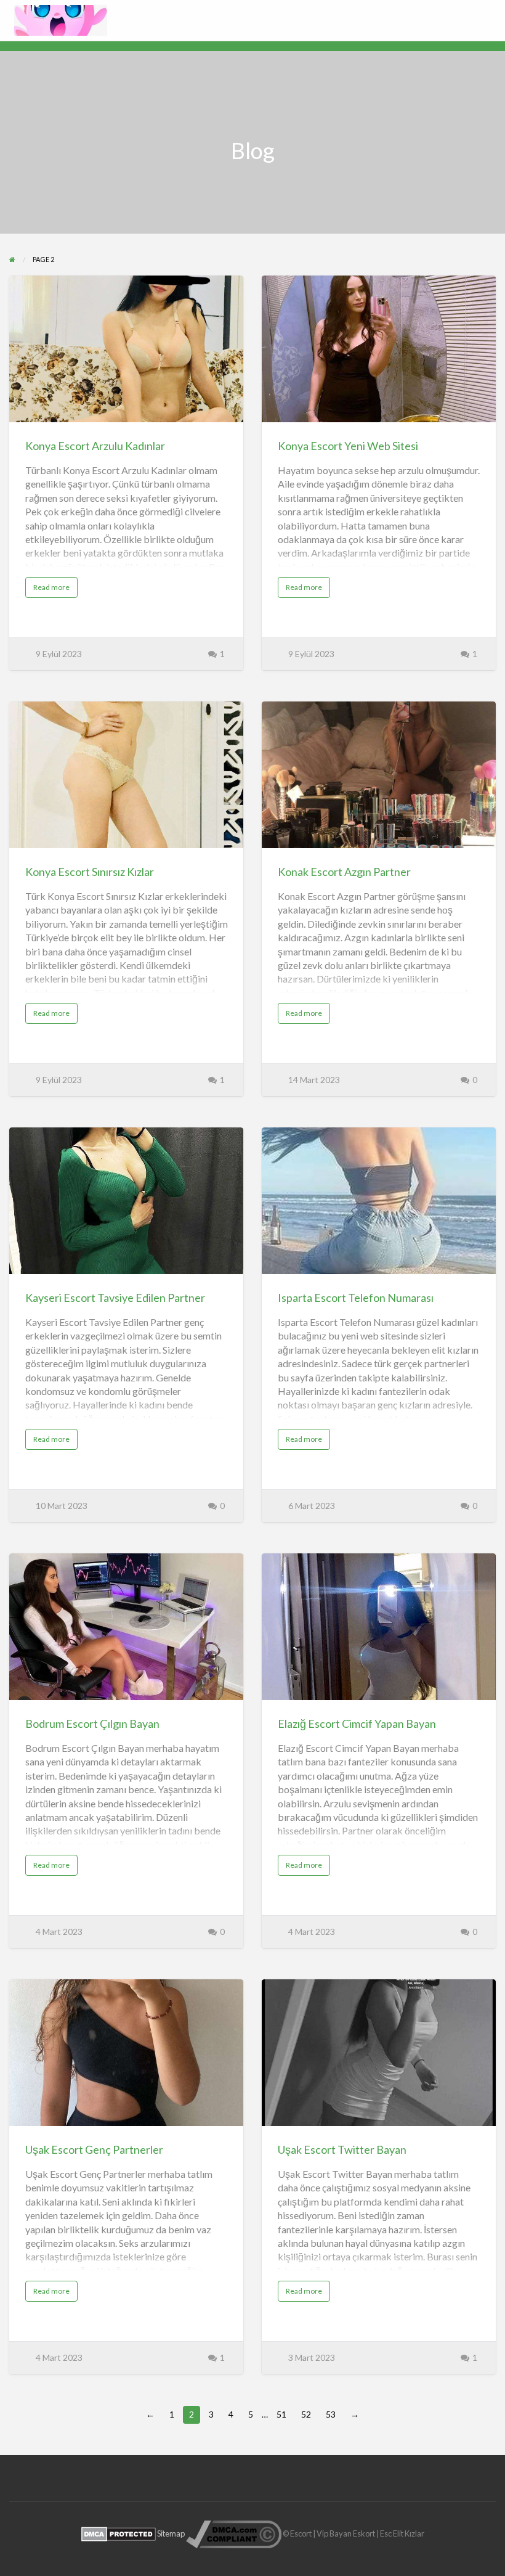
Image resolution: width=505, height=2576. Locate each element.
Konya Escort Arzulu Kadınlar (95, 446)
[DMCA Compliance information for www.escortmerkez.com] (234, 2533)
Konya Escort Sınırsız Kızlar (90, 872)
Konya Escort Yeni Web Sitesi (348, 446)
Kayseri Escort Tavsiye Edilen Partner (115, 1298)
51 (281, 2414)
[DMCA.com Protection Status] (119, 2533)
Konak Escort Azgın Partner (344, 872)
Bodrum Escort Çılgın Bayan (92, 1723)
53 (331, 2414)
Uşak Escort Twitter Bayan (342, 2149)
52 (306, 2414)
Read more (54, 590)
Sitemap (171, 2533)
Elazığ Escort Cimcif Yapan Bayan (357, 1723)
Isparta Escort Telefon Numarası (356, 1298)
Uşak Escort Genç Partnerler (94, 2149)
